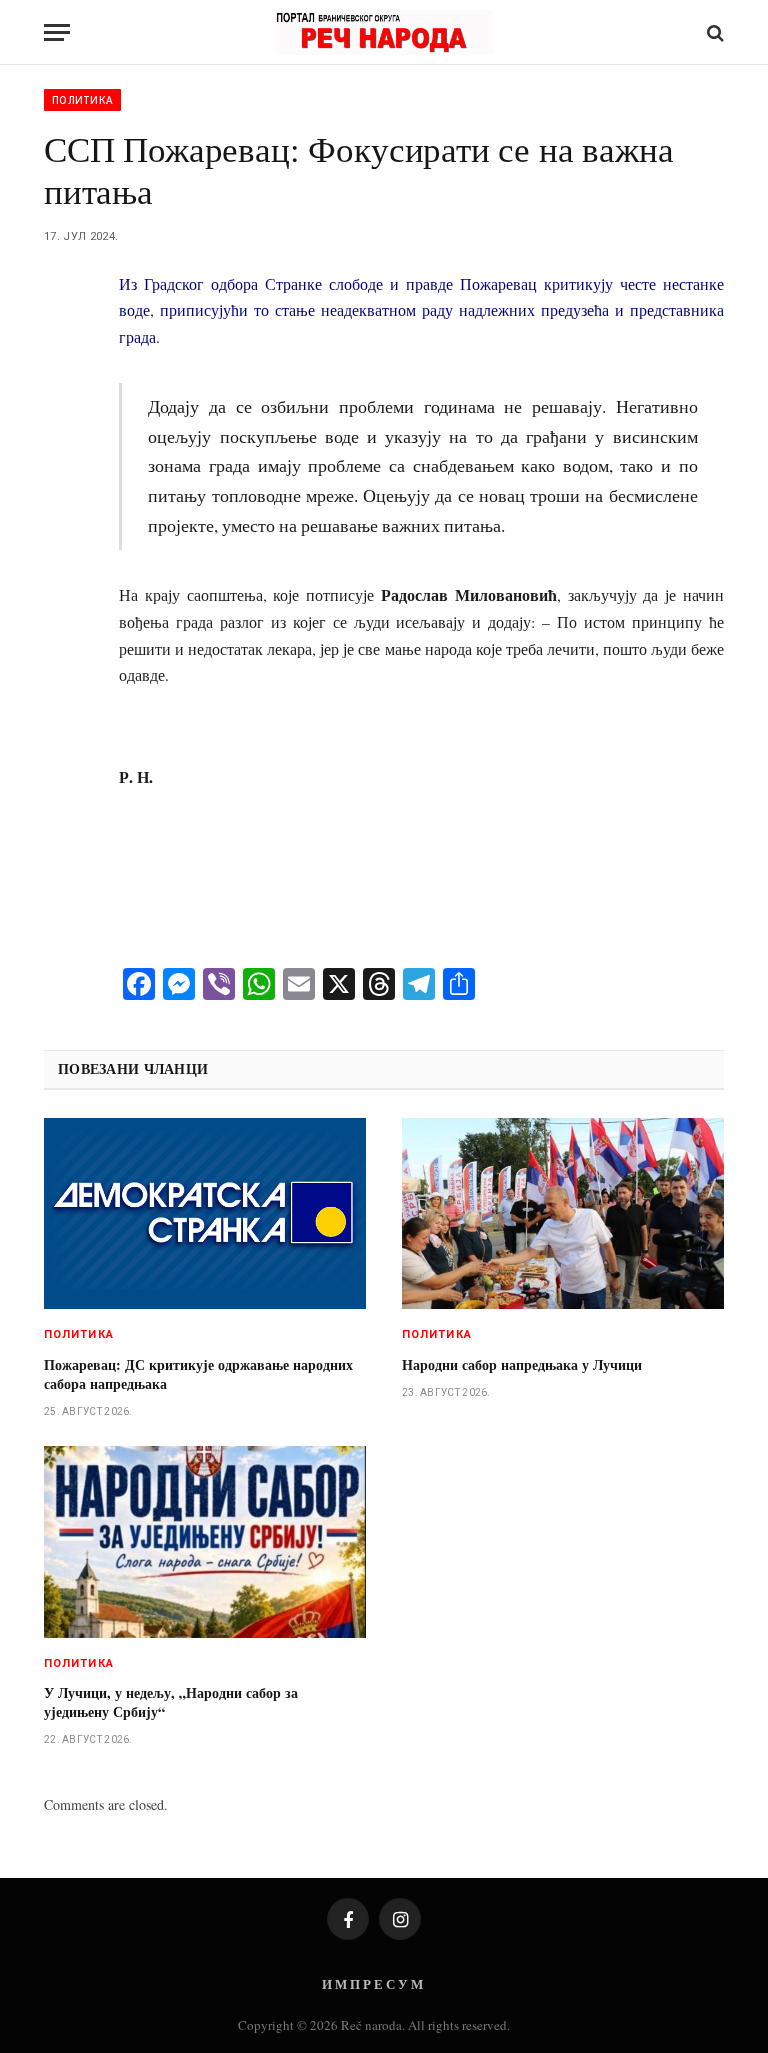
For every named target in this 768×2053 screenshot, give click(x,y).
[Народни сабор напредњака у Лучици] (563, 1214)
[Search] (713, 32)
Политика (82, 100)
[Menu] (57, 32)
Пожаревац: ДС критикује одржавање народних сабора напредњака (198, 1374)
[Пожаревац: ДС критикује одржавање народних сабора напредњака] (205, 1214)
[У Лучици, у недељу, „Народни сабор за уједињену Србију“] (205, 1542)
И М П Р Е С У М (372, 1983)
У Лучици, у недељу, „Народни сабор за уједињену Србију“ (171, 1702)
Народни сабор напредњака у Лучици (522, 1364)
